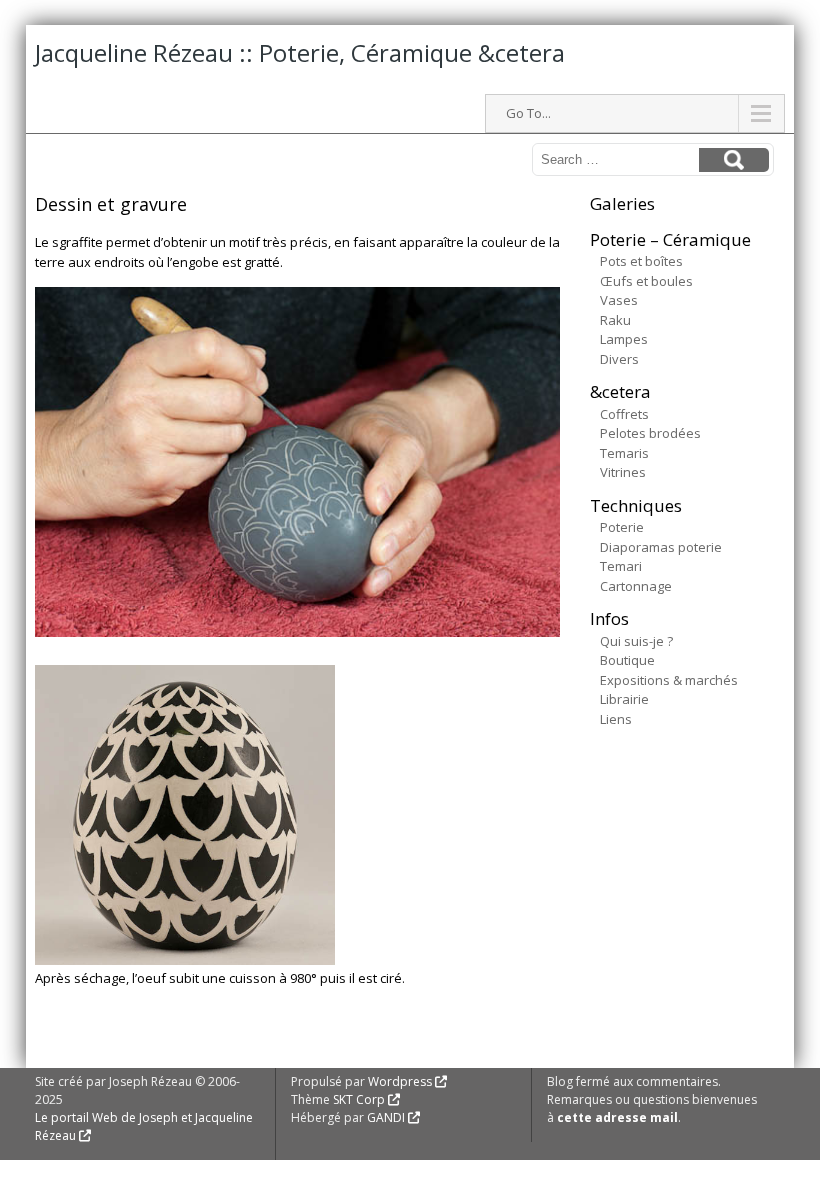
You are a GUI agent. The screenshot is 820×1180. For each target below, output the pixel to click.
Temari (621, 566)
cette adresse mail (617, 1117)
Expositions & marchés (669, 680)
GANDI (386, 1117)
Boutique (627, 660)
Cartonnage (636, 586)
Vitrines (623, 472)
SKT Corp (359, 1099)
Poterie (622, 527)
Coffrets (624, 414)
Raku (615, 320)
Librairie (624, 699)
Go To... (528, 113)
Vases (619, 300)
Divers (619, 359)
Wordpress (400, 1081)
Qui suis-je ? (636, 641)
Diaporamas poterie (661, 547)
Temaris (624, 453)
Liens (616, 719)
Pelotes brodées (650, 433)
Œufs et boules (646, 281)
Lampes (624, 339)
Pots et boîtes (641, 261)
